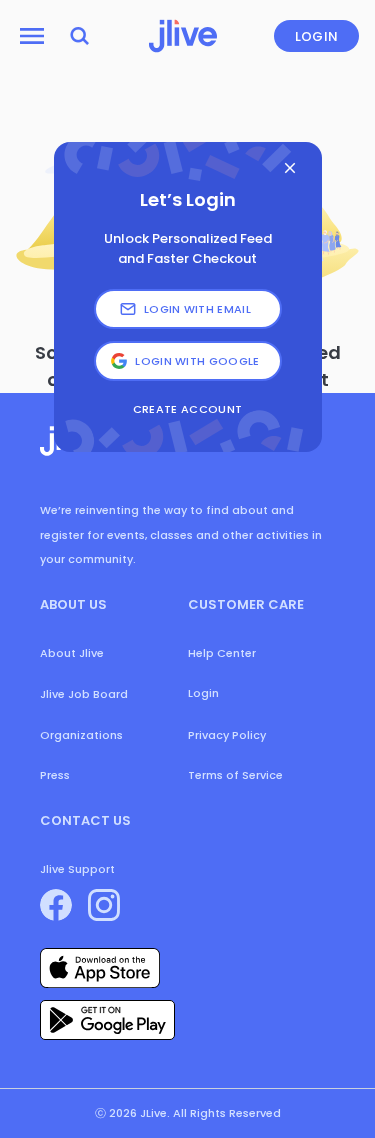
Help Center (222, 653)
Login (317, 36)
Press (55, 775)
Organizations (81, 735)
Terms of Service (235, 775)
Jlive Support (77, 869)
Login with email (197, 309)
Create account (188, 409)
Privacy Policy (227, 735)
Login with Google (197, 361)
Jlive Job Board (84, 694)
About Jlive (72, 653)
